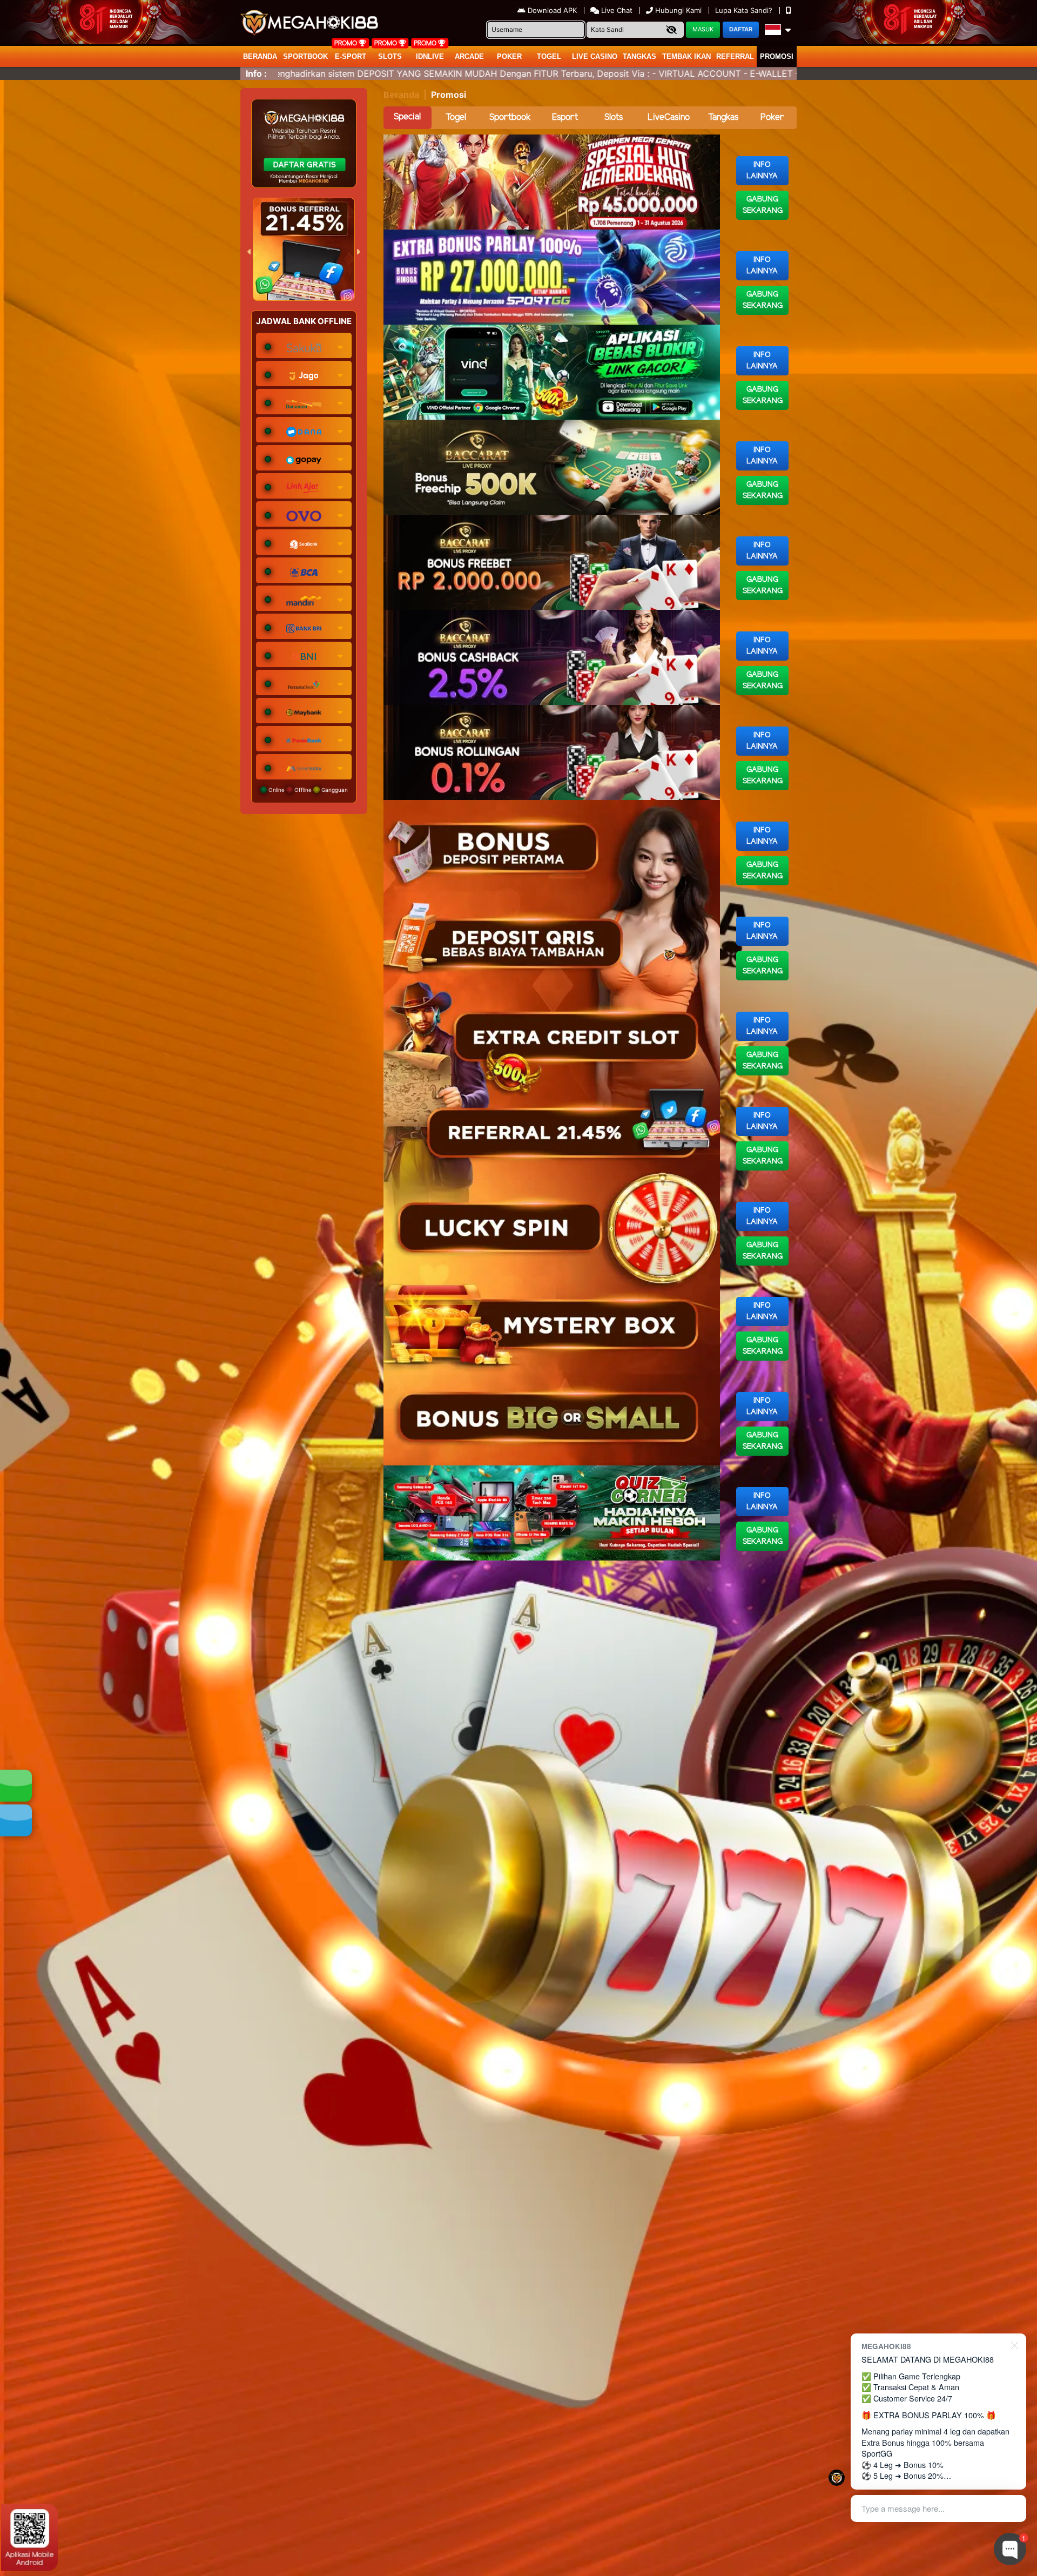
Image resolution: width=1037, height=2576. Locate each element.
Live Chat (616, 10)
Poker (509, 56)
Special (407, 117)
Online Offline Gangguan (307, 790)
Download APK (552, 10)
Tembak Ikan (686, 56)
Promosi (777, 56)
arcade (469, 56)
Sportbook (305, 56)
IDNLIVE (430, 56)
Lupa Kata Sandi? (745, 10)
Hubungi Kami (678, 10)
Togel (456, 117)
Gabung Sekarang (763, 205)
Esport (565, 117)
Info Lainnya (762, 171)
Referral (735, 56)
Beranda (260, 56)
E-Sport (351, 56)
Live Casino (595, 56)
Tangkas (639, 56)
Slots (390, 56)
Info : (256, 73)
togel (549, 56)
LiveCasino (669, 117)
